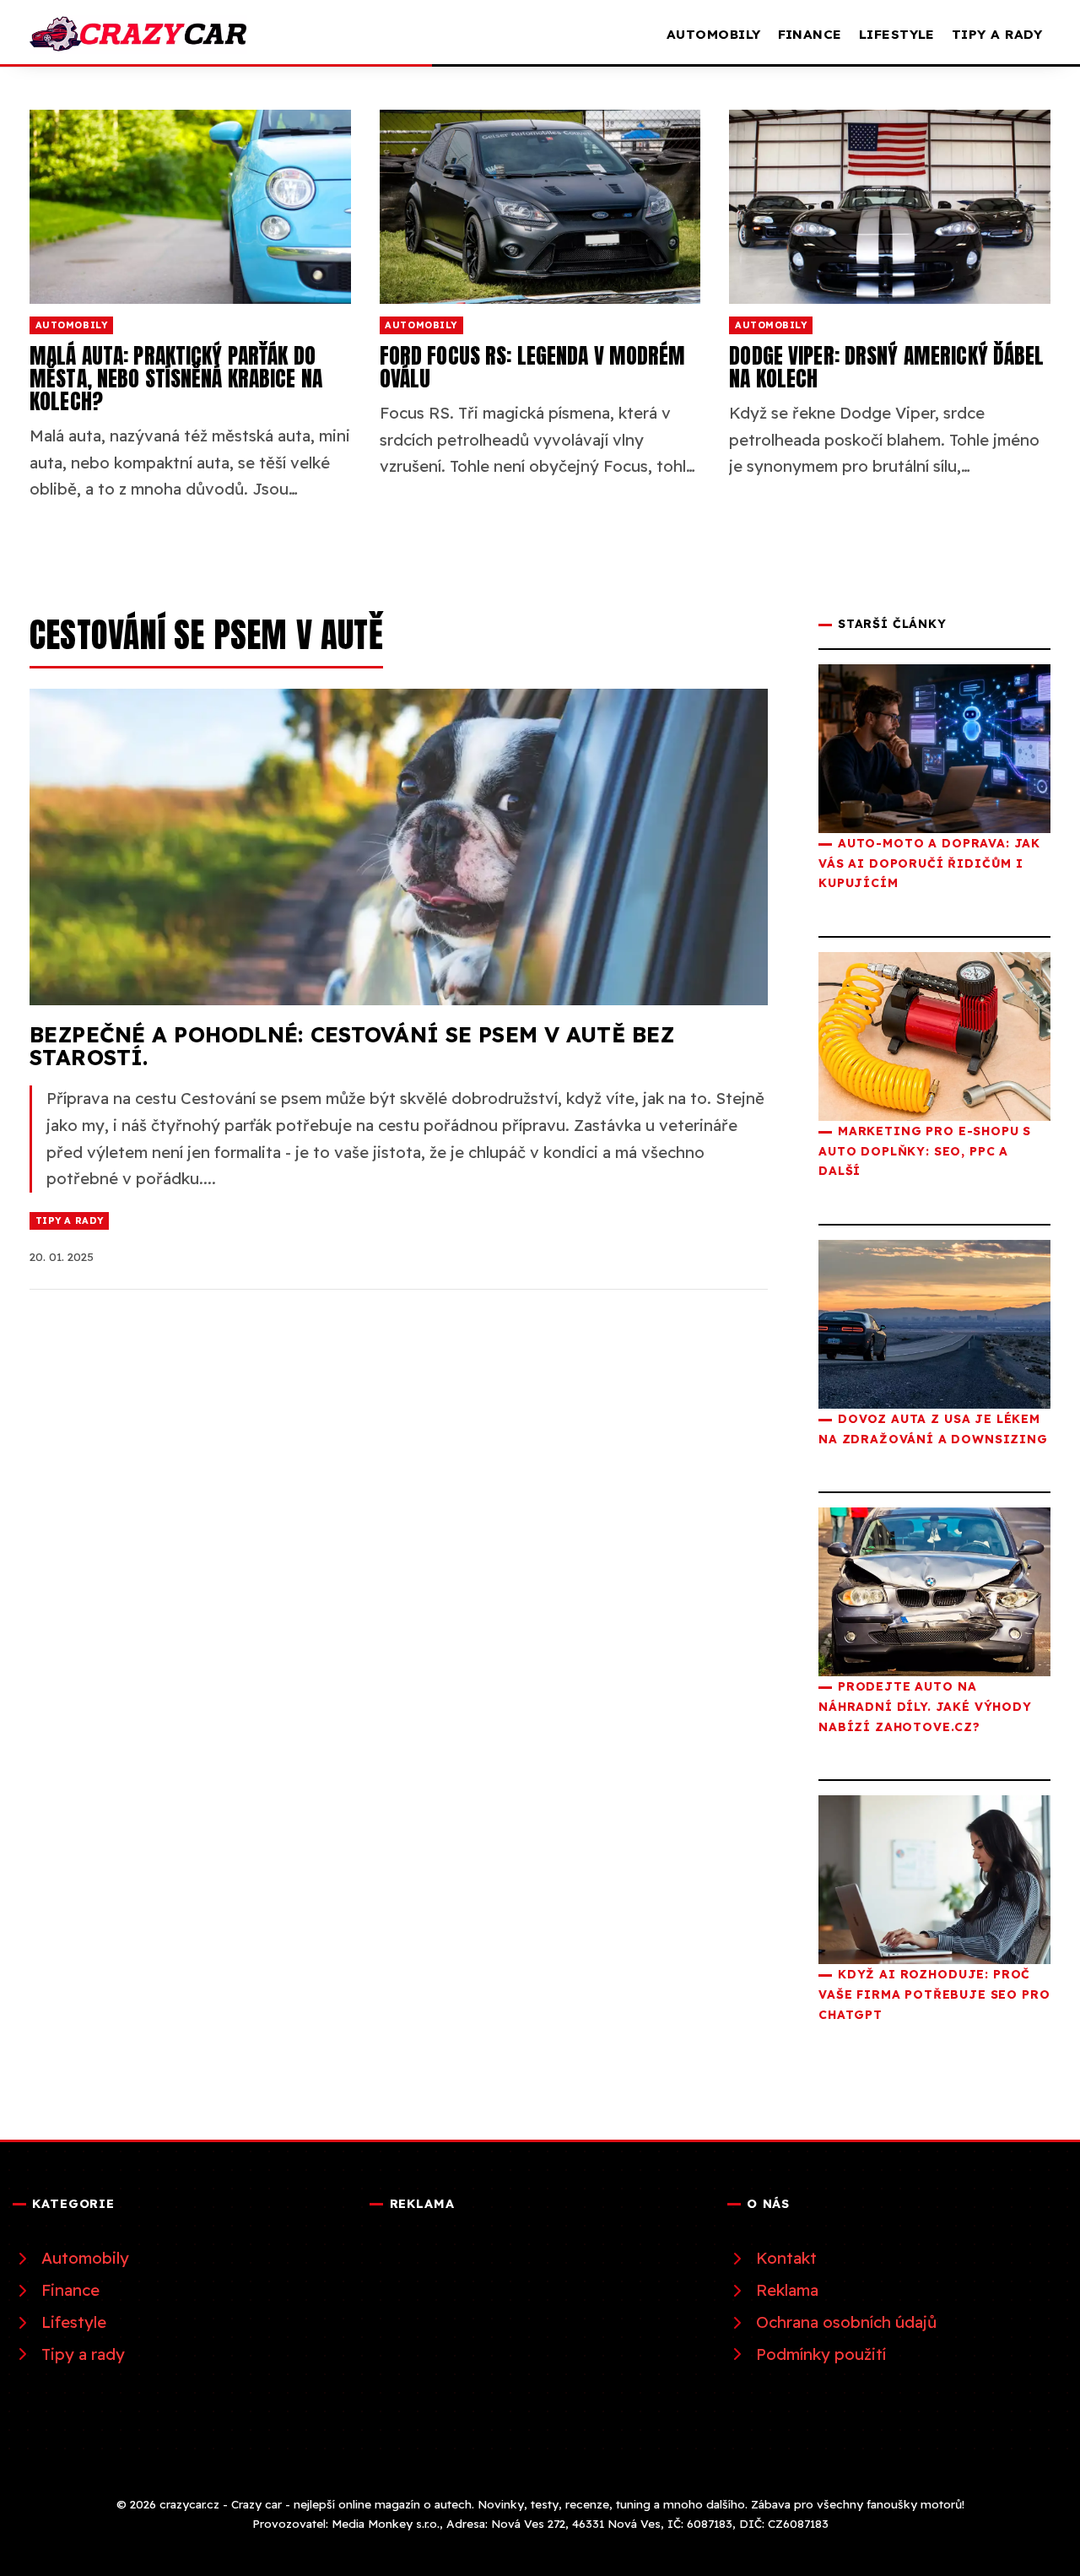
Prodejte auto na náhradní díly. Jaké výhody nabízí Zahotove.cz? (925, 1706)
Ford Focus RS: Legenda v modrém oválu (533, 367)
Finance (810, 34)
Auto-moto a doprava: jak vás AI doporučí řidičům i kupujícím (929, 863)
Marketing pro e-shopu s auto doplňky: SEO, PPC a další (925, 1150)
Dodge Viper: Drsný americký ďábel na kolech (886, 367)
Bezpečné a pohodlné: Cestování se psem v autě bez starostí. (352, 1046)
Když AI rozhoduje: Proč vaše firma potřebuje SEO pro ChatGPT (934, 1994)
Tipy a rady (997, 34)
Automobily (714, 34)
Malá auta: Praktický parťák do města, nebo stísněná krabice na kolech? (176, 378)
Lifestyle (897, 34)
